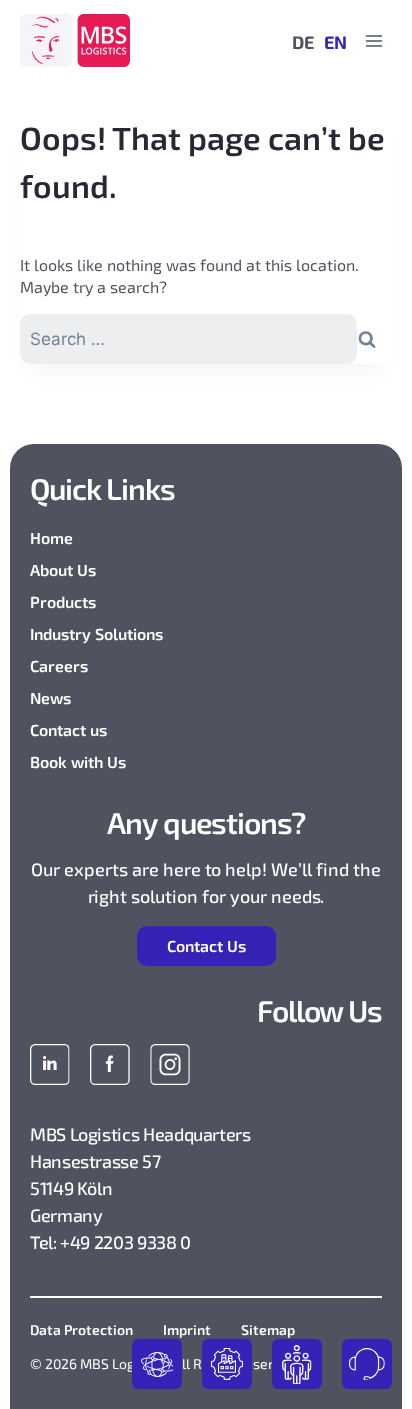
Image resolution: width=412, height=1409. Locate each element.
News (50, 697)
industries (227, 1364)
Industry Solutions (96, 633)
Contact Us (206, 945)
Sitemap (268, 1329)
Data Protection (81, 1329)
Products (63, 601)
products (157, 1364)
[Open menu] (373, 40)
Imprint (187, 1329)
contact (367, 1364)
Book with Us (78, 761)
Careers (59, 665)
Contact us (68, 729)
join (297, 1364)
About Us (63, 569)
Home (51, 537)
